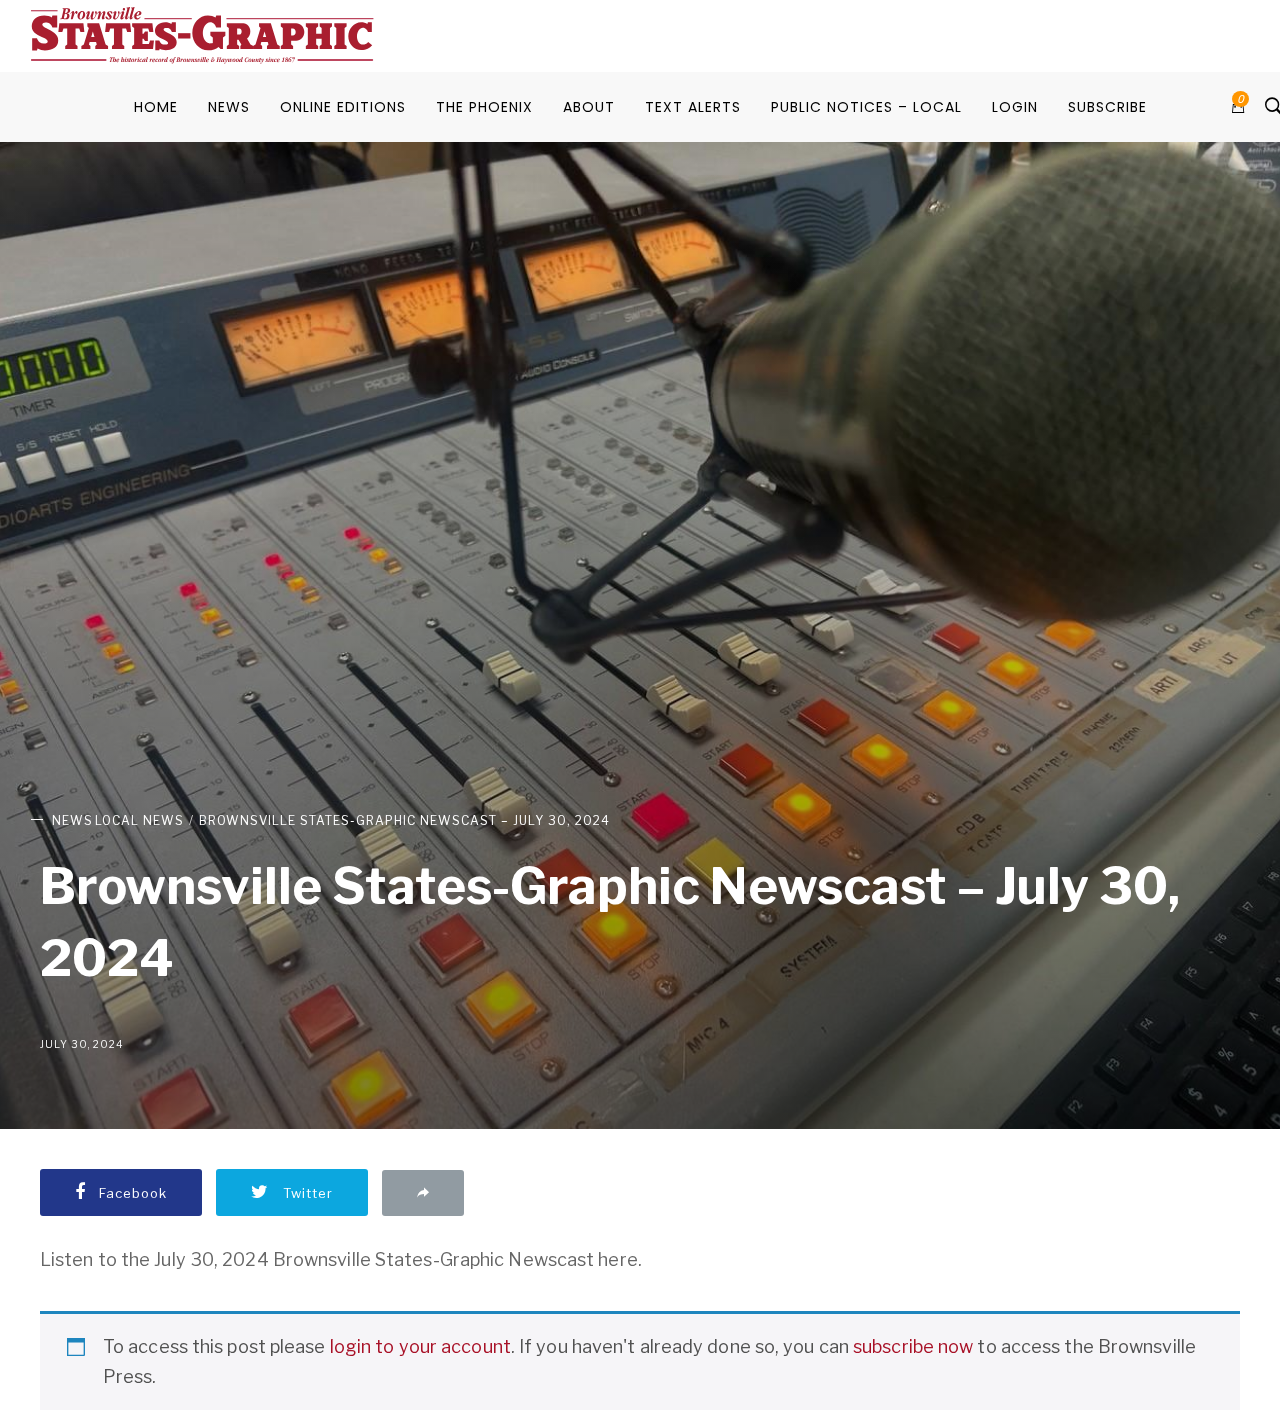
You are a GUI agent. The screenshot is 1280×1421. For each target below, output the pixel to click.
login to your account (420, 1346)
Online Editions (343, 107)
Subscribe (1107, 107)
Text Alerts (693, 107)
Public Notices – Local (866, 107)
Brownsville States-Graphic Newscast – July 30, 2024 (404, 820)
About (589, 107)
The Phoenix (484, 107)
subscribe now (913, 1346)
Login (1015, 107)
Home (156, 107)
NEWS (229, 107)
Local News (139, 820)
